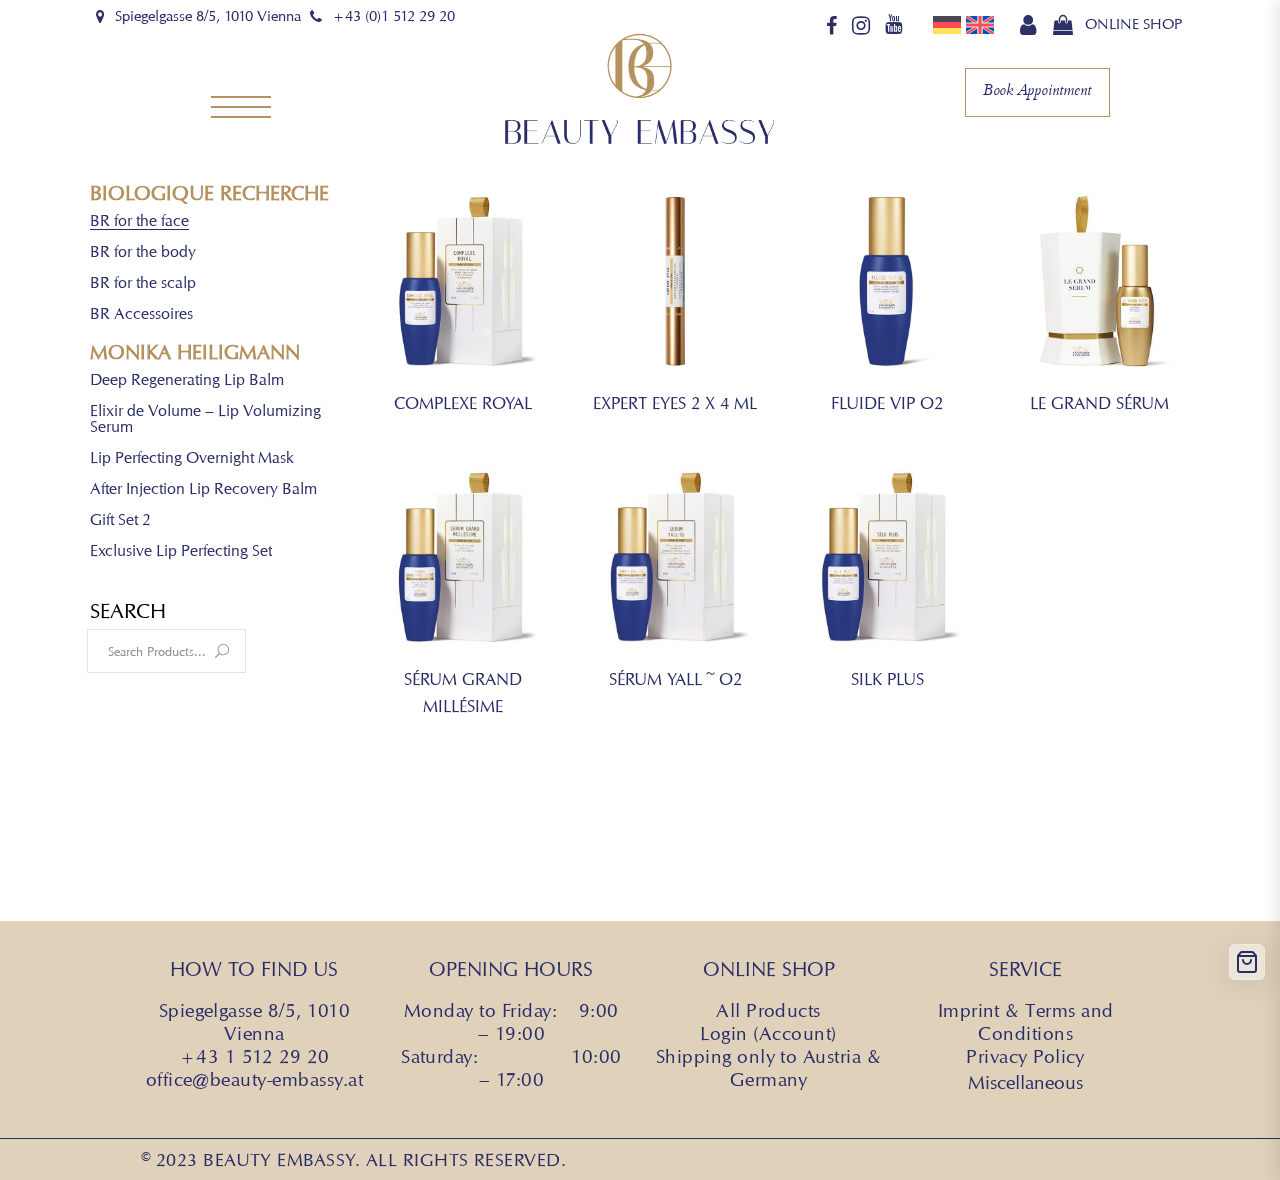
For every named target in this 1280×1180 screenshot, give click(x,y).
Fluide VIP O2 (887, 403)
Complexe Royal (463, 403)
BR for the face (139, 221)
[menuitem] (949, 24)
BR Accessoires (141, 314)
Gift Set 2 (120, 520)
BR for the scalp (143, 283)
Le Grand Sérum (1099, 403)
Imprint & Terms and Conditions (1026, 1021)
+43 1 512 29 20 (254, 1056)
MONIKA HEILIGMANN (195, 352)
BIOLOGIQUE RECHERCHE (209, 193)
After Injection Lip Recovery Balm (203, 489)
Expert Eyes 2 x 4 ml (675, 403)
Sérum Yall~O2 (675, 679)
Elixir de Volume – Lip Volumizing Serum (205, 419)
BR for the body (143, 252)
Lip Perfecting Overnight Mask (192, 458)
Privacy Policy (1025, 1056)
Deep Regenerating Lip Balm (187, 380)
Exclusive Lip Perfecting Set (181, 551)
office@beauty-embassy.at (254, 1079)
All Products (768, 1010)
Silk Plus (887, 679)
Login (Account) (768, 1033)
